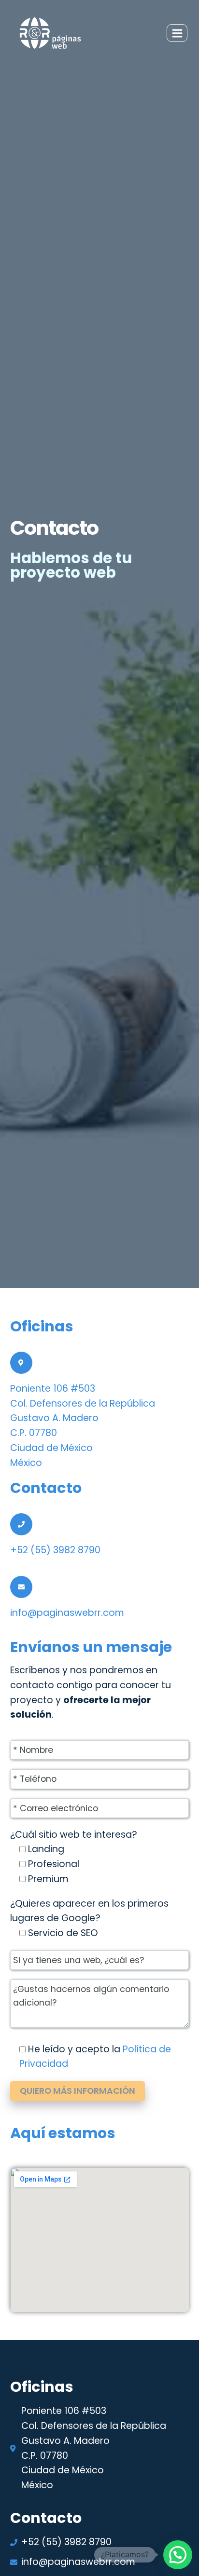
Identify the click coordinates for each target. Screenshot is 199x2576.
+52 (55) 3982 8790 (55, 1550)
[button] (178, 2555)
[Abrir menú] (177, 33)
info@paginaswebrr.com (67, 1613)
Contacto (46, 1488)
